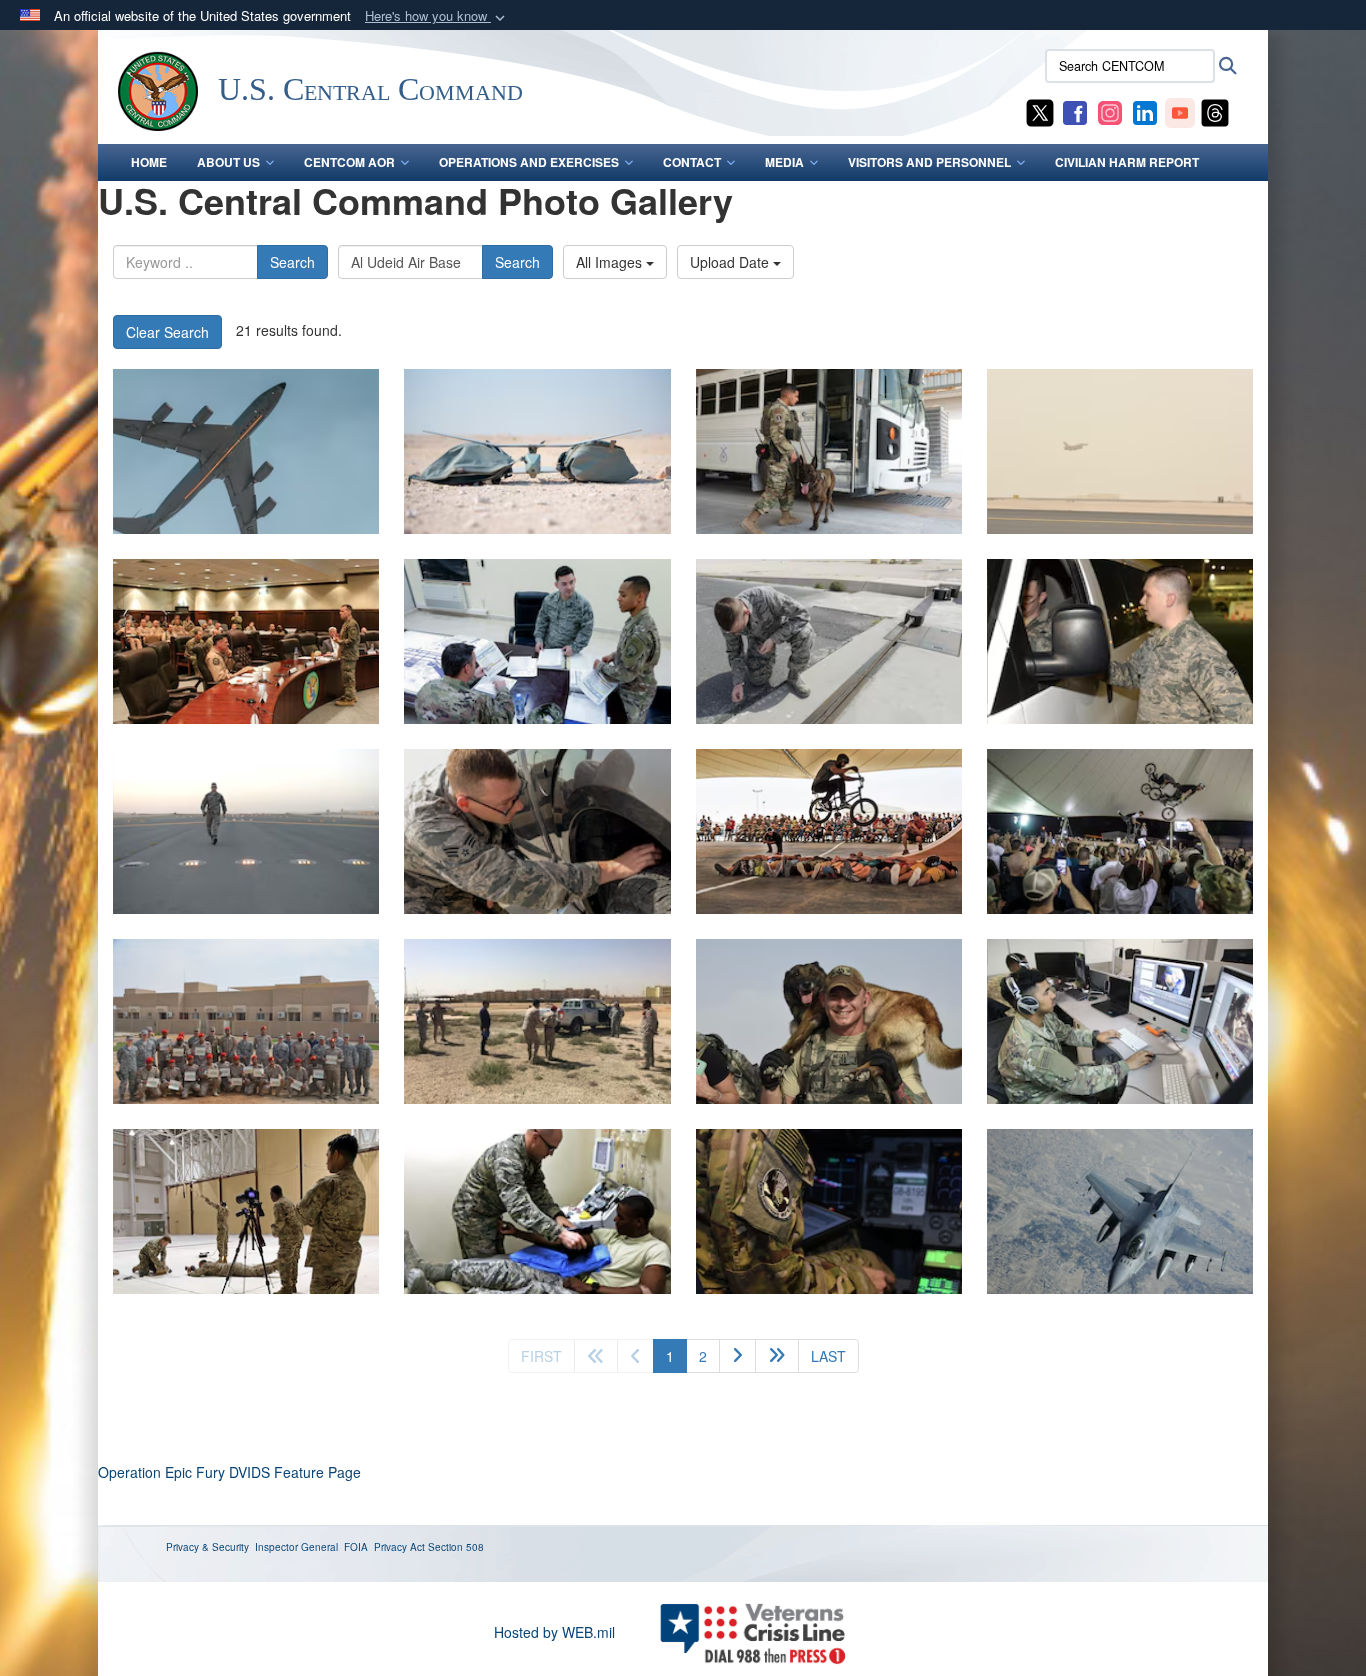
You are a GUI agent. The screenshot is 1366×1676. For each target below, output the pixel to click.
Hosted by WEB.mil (554, 1632)
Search (292, 262)
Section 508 (456, 1547)
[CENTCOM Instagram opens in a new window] (1110, 111)
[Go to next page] (737, 1356)
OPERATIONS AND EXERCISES (529, 162)
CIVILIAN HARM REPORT (1127, 162)
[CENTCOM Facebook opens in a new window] (1075, 111)
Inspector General (296, 1547)
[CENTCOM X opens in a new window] (1040, 111)
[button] (437, 16)
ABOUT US (228, 162)
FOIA (356, 1547)
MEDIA (784, 162)
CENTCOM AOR (349, 162)
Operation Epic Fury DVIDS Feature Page (229, 1472)
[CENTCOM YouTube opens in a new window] (1180, 111)
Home (149, 162)
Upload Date (731, 262)
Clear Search (167, 332)
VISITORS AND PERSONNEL (929, 162)
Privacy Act (399, 1547)
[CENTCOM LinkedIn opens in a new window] (1145, 111)
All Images (611, 262)
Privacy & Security (207, 1547)
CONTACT (692, 162)
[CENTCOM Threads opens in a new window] (1215, 111)
